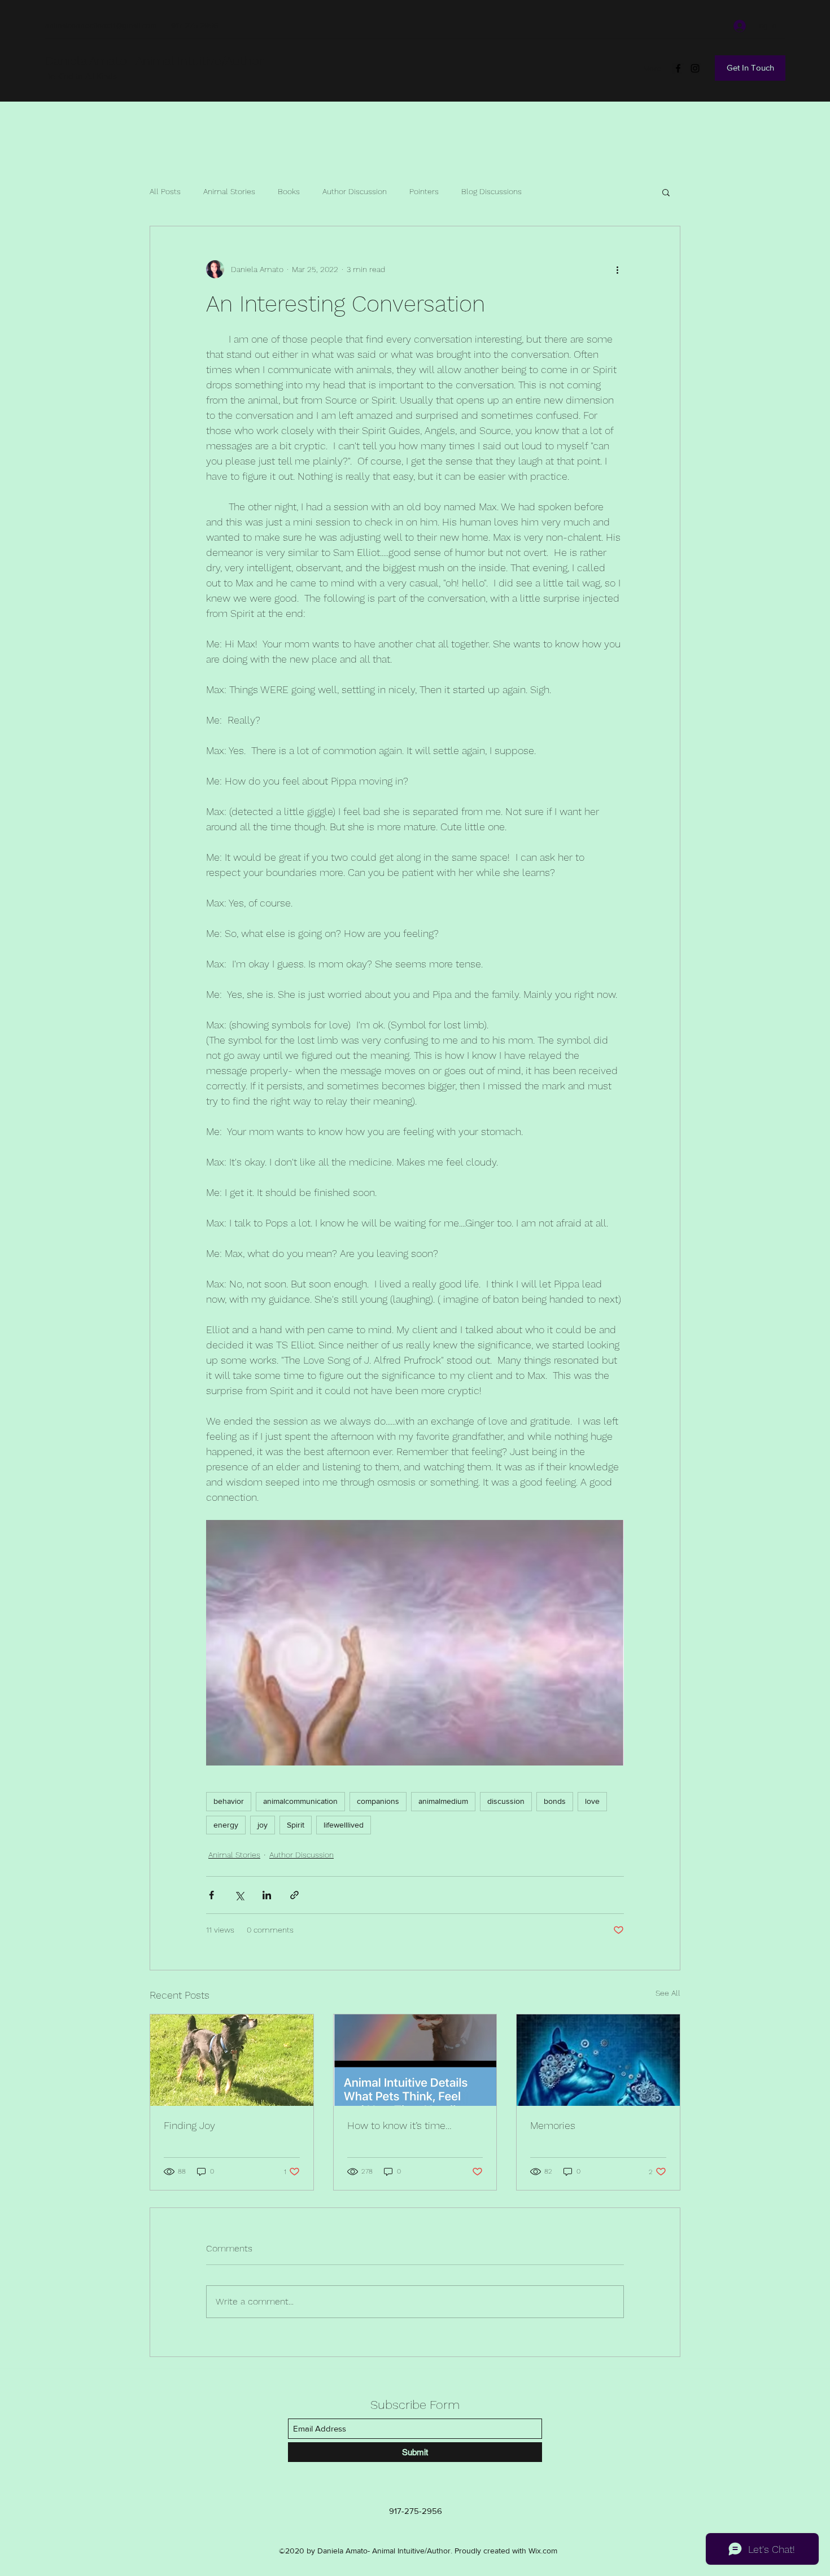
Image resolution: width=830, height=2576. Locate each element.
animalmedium (443, 1801)
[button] (666, 192)
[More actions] (617, 269)
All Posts (165, 191)
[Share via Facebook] (211, 1895)
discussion (506, 1801)
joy (263, 1825)
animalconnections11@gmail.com (101, 25)
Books (289, 191)
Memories (553, 2125)
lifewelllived (344, 1825)
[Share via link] (294, 1895)
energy (226, 1825)
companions (378, 1801)
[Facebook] (678, 68)
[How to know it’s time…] (415, 2060)
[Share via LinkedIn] (267, 1895)
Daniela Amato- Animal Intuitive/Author (154, 61)
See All (668, 1993)
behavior (229, 1801)
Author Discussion (355, 191)
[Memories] (598, 2060)
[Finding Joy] (232, 2060)
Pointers (424, 191)
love (592, 1801)
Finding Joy (189, 2125)
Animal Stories (229, 191)
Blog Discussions (492, 191)
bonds (555, 1801)
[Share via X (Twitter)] (239, 1895)
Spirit (296, 1825)
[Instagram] (695, 68)
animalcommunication (300, 1801)
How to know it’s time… (399, 2125)
